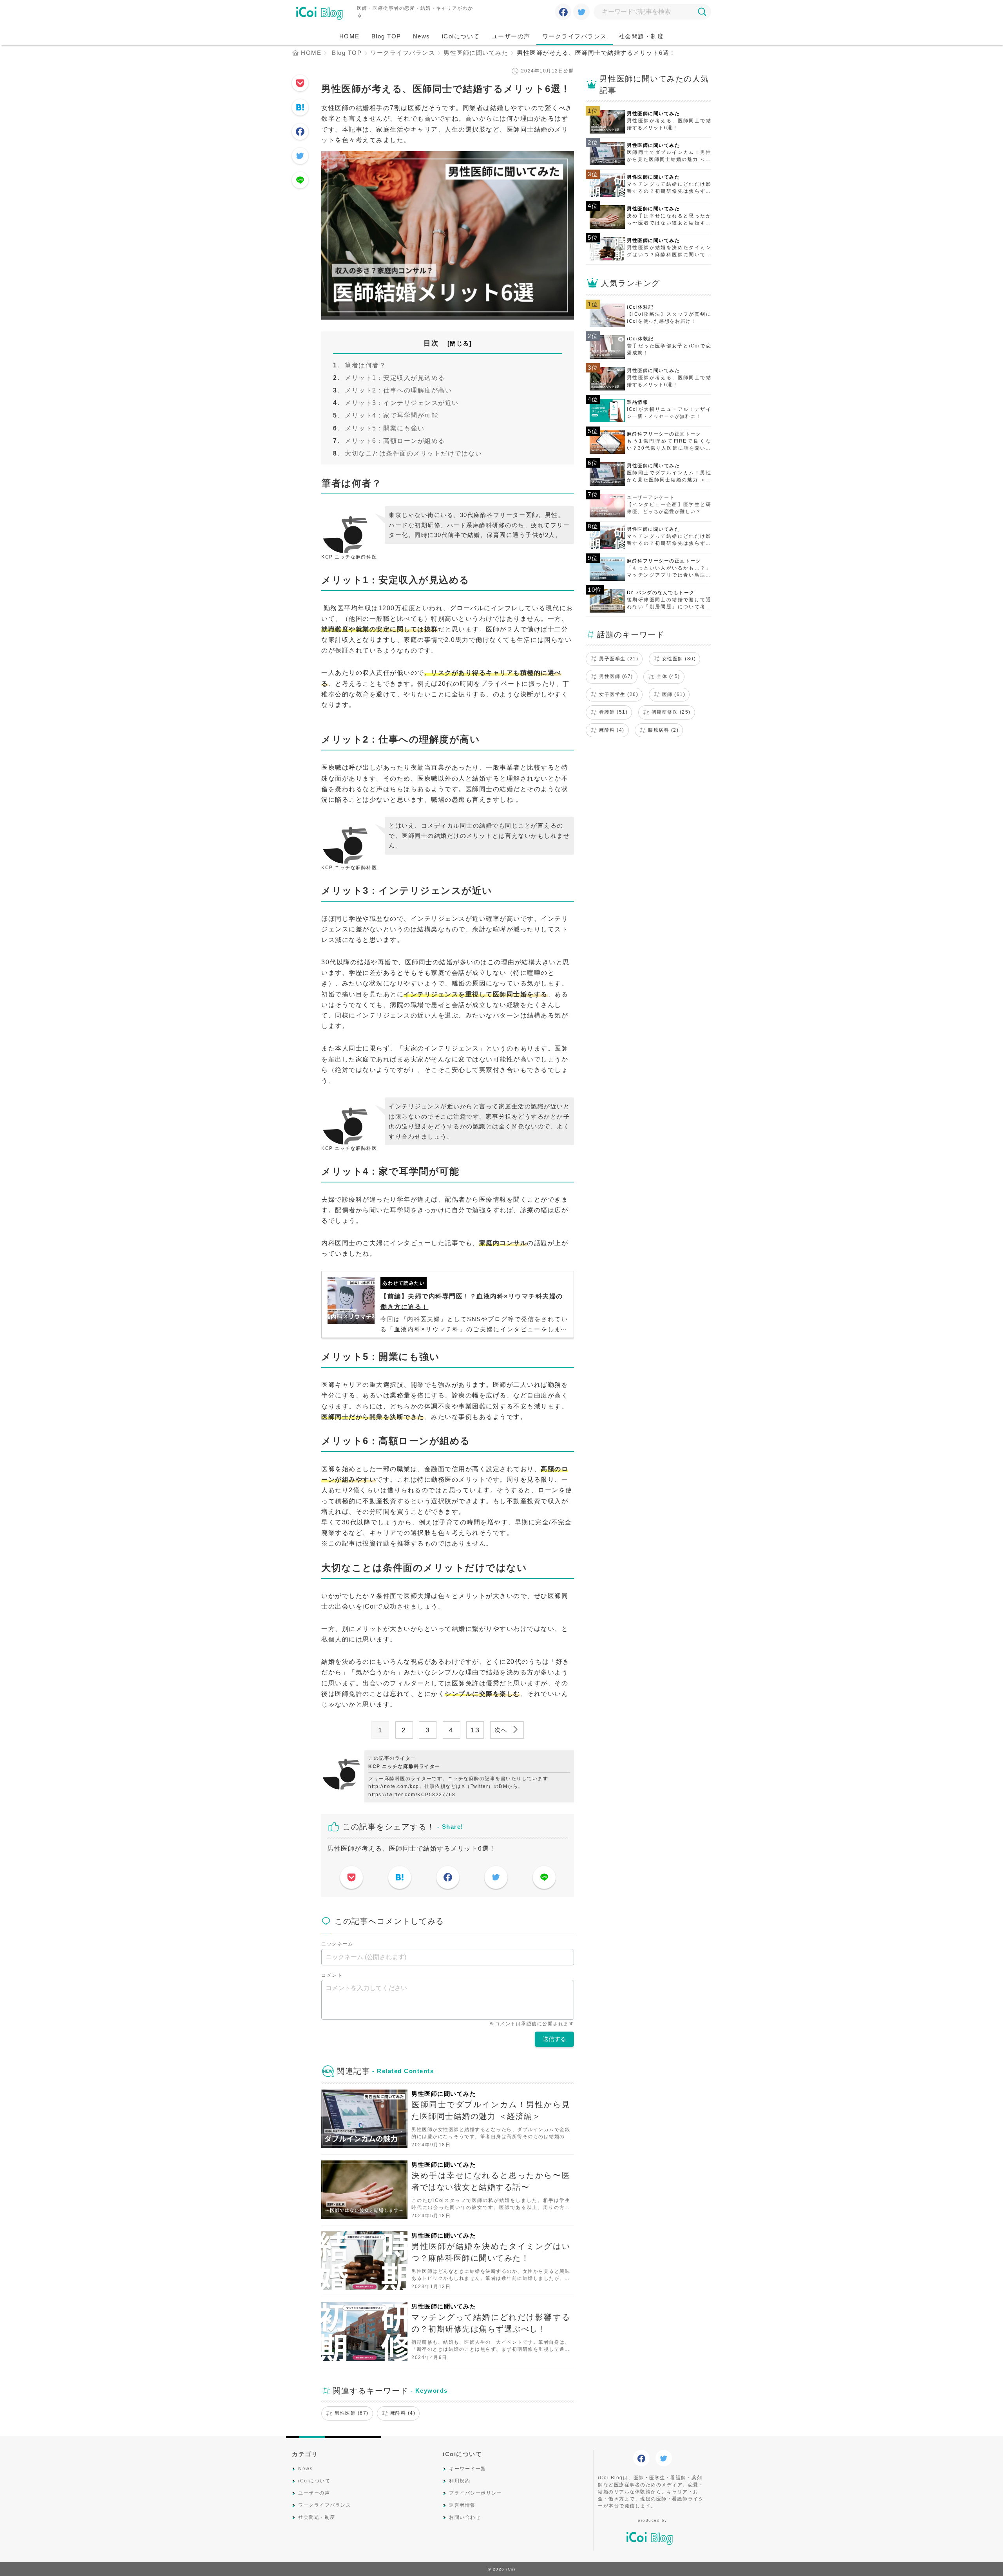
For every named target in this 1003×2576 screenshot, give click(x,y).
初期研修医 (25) (671, 712)
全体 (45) (668, 676)
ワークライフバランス (575, 36)
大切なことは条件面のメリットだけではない (413, 453)
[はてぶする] (300, 108)
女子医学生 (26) (619, 694)
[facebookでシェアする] (563, 13)
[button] (702, 12)
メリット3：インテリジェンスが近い (402, 403)
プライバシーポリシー (475, 2493)
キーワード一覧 (468, 2469)
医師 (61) (674, 694)
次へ (502, 1730)
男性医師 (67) (352, 2413)
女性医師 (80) (679, 659)
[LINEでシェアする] (300, 181)
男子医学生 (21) (619, 659)
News (422, 36)
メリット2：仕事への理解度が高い (398, 390)
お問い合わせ (465, 2517)
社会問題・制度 (641, 36)
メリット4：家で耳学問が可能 (391, 415)
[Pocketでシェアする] (300, 84)
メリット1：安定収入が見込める (395, 378)
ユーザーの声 (511, 36)
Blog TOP (386, 36)
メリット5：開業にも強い (385, 428)
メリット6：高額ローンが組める (395, 441)
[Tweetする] (582, 13)
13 (475, 1730)
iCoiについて (461, 36)
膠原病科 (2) (663, 730)
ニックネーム (337, 1944)
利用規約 (460, 2481)
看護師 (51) (613, 712)
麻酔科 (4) (403, 2413)
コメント (332, 1975)
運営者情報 (462, 2505)
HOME (349, 36)
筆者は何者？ (365, 365)
